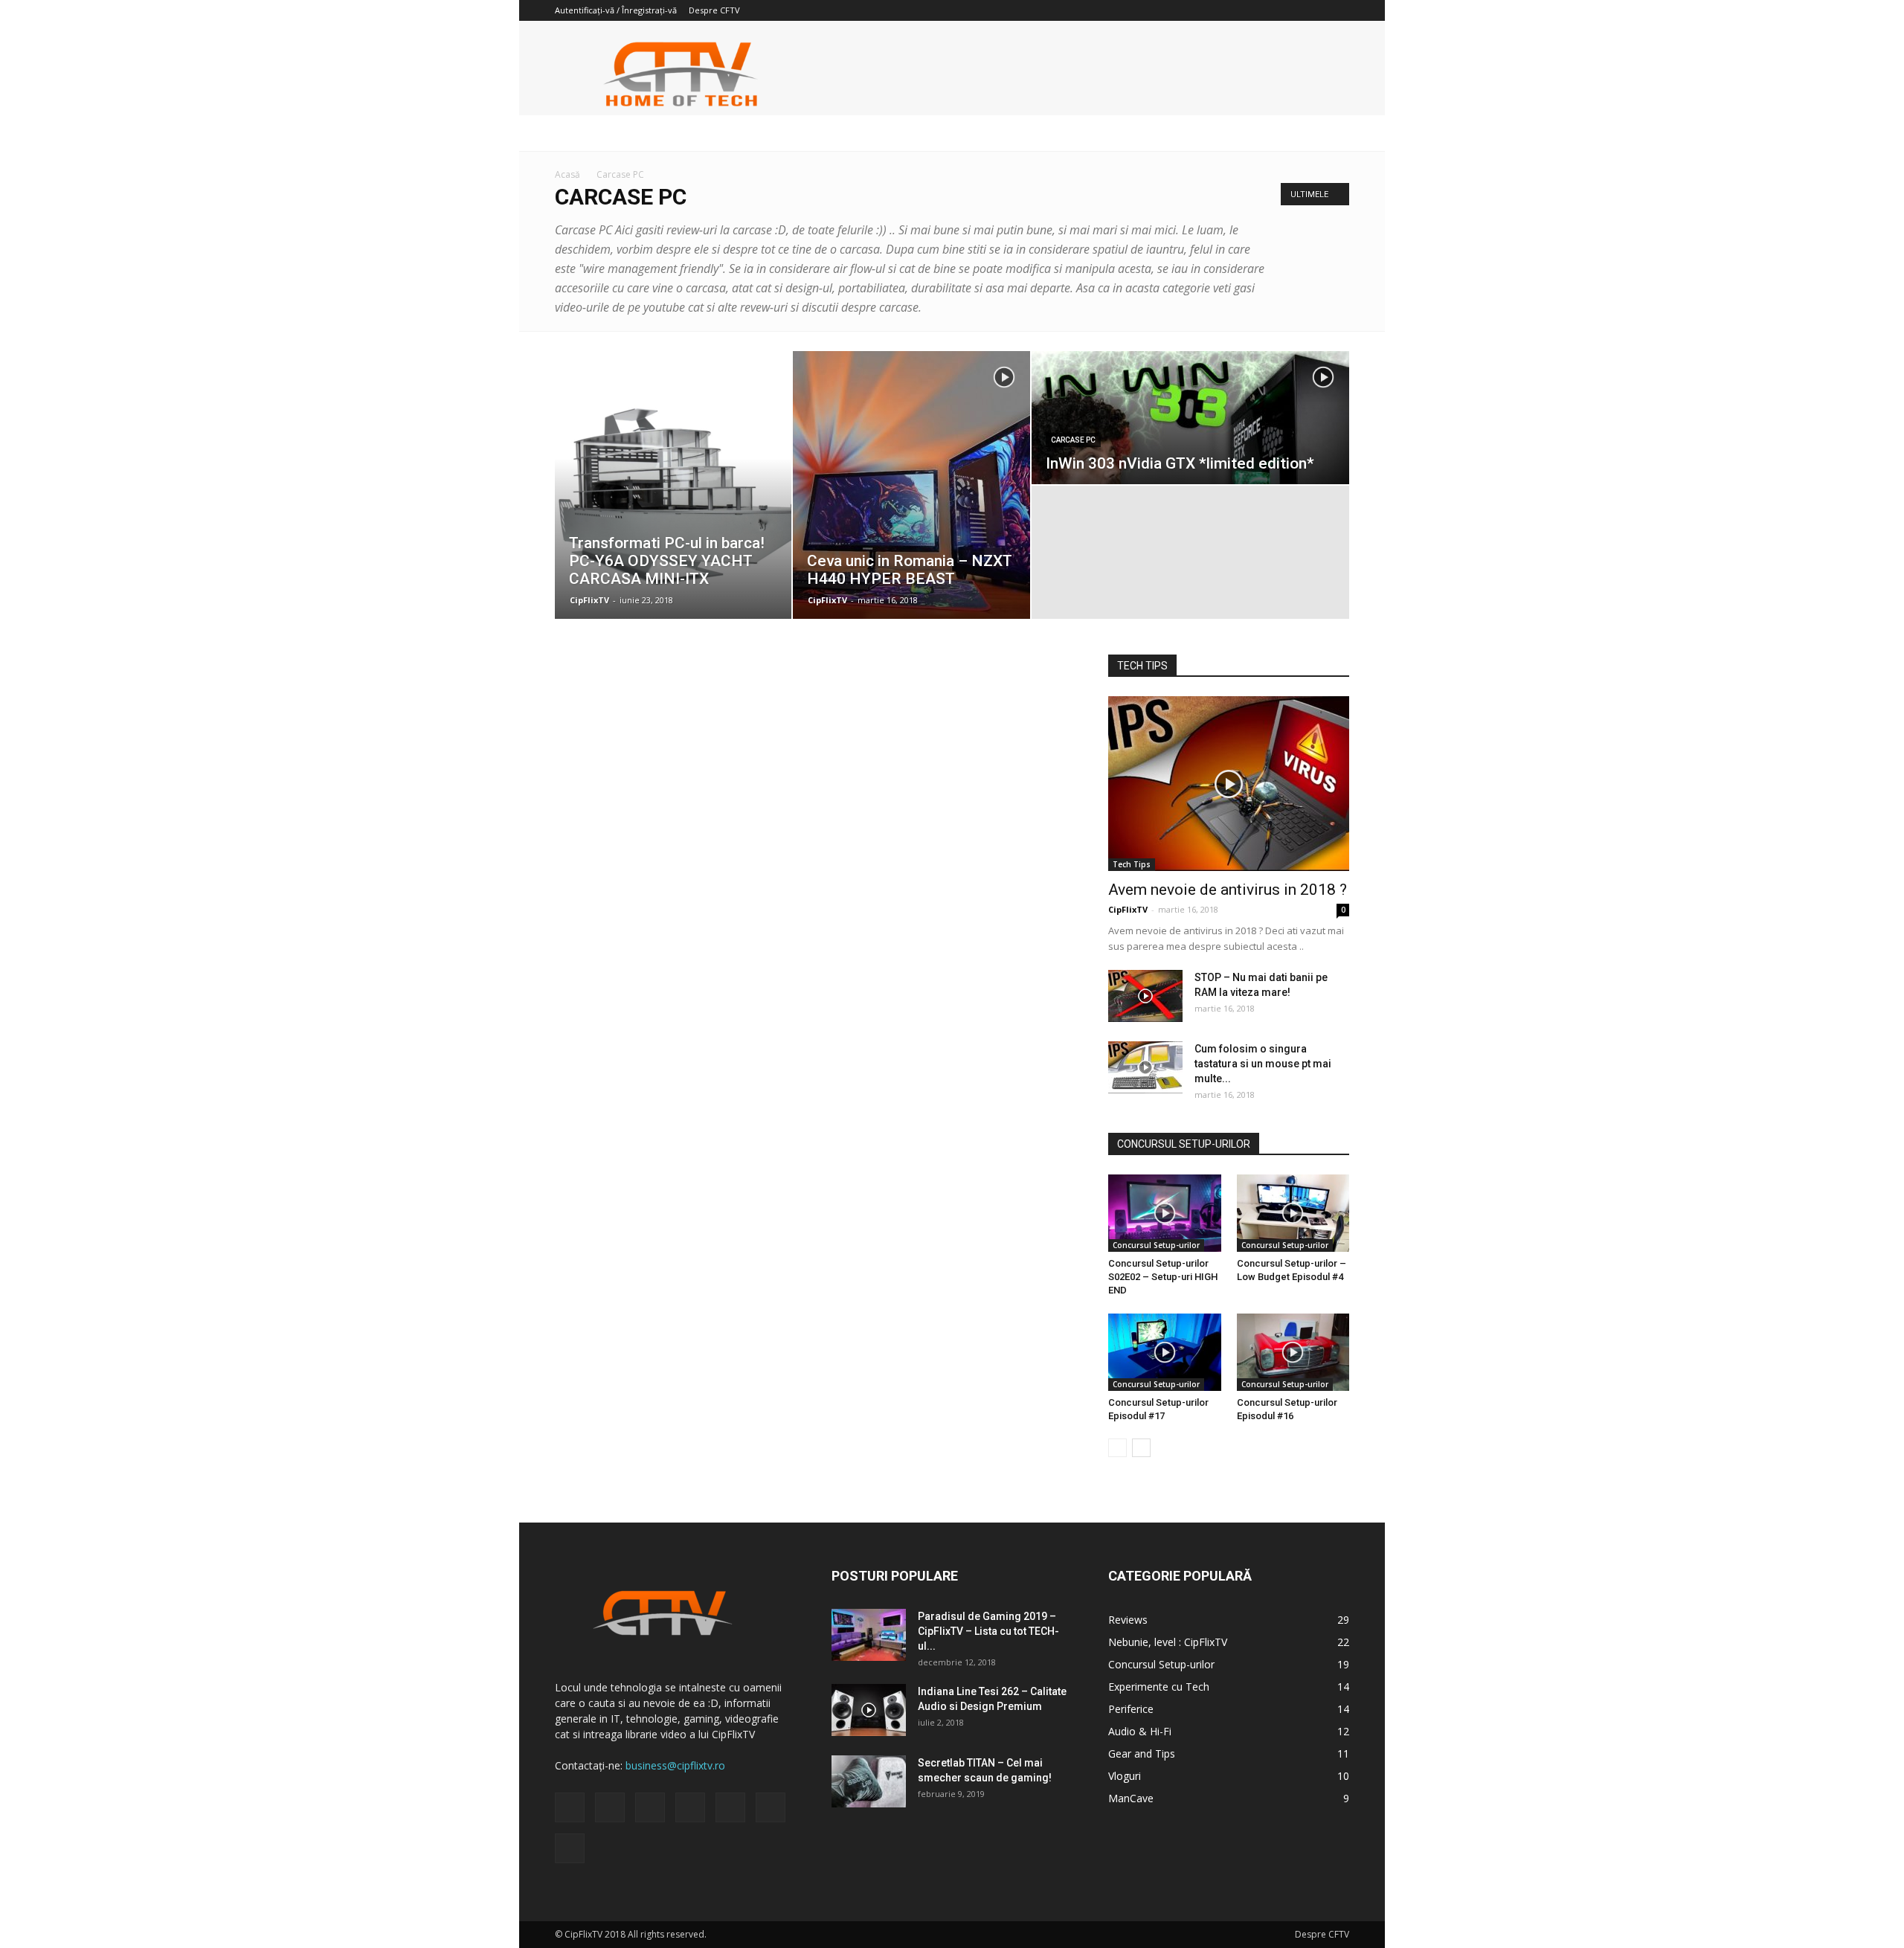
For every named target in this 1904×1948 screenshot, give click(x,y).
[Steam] (1264, 10)
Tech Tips (1132, 864)
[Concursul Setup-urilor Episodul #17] (1165, 1352)
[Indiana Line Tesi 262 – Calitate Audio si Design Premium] (869, 1710)
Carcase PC (1073, 440)
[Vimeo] (1313, 10)
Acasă (567, 174)
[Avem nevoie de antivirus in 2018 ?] (1229, 784)
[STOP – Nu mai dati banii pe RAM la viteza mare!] (1145, 996)
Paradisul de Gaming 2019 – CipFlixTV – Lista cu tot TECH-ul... (988, 1631)
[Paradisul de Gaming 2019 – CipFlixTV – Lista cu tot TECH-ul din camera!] (869, 1635)
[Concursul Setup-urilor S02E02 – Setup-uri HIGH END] (1165, 1213)
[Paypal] (1240, 10)
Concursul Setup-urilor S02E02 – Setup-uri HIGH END (1163, 1277)
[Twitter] (1289, 10)
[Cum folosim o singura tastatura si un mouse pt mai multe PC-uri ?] (1145, 1067)
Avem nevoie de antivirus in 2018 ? (1228, 890)
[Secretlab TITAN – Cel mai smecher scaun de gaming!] (869, 1781)
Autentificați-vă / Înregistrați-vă (616, 10)
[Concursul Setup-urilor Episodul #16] (1293, 1352)
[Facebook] (1191, 10)
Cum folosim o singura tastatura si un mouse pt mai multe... (1263, 1064)
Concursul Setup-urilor (1156, 1245)
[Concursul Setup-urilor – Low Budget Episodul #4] (1293, 1213)
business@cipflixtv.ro (675, 1765)
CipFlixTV (589, 600)
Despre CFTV (714, 10)
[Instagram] (1215, 10)
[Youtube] (1338, 10)
